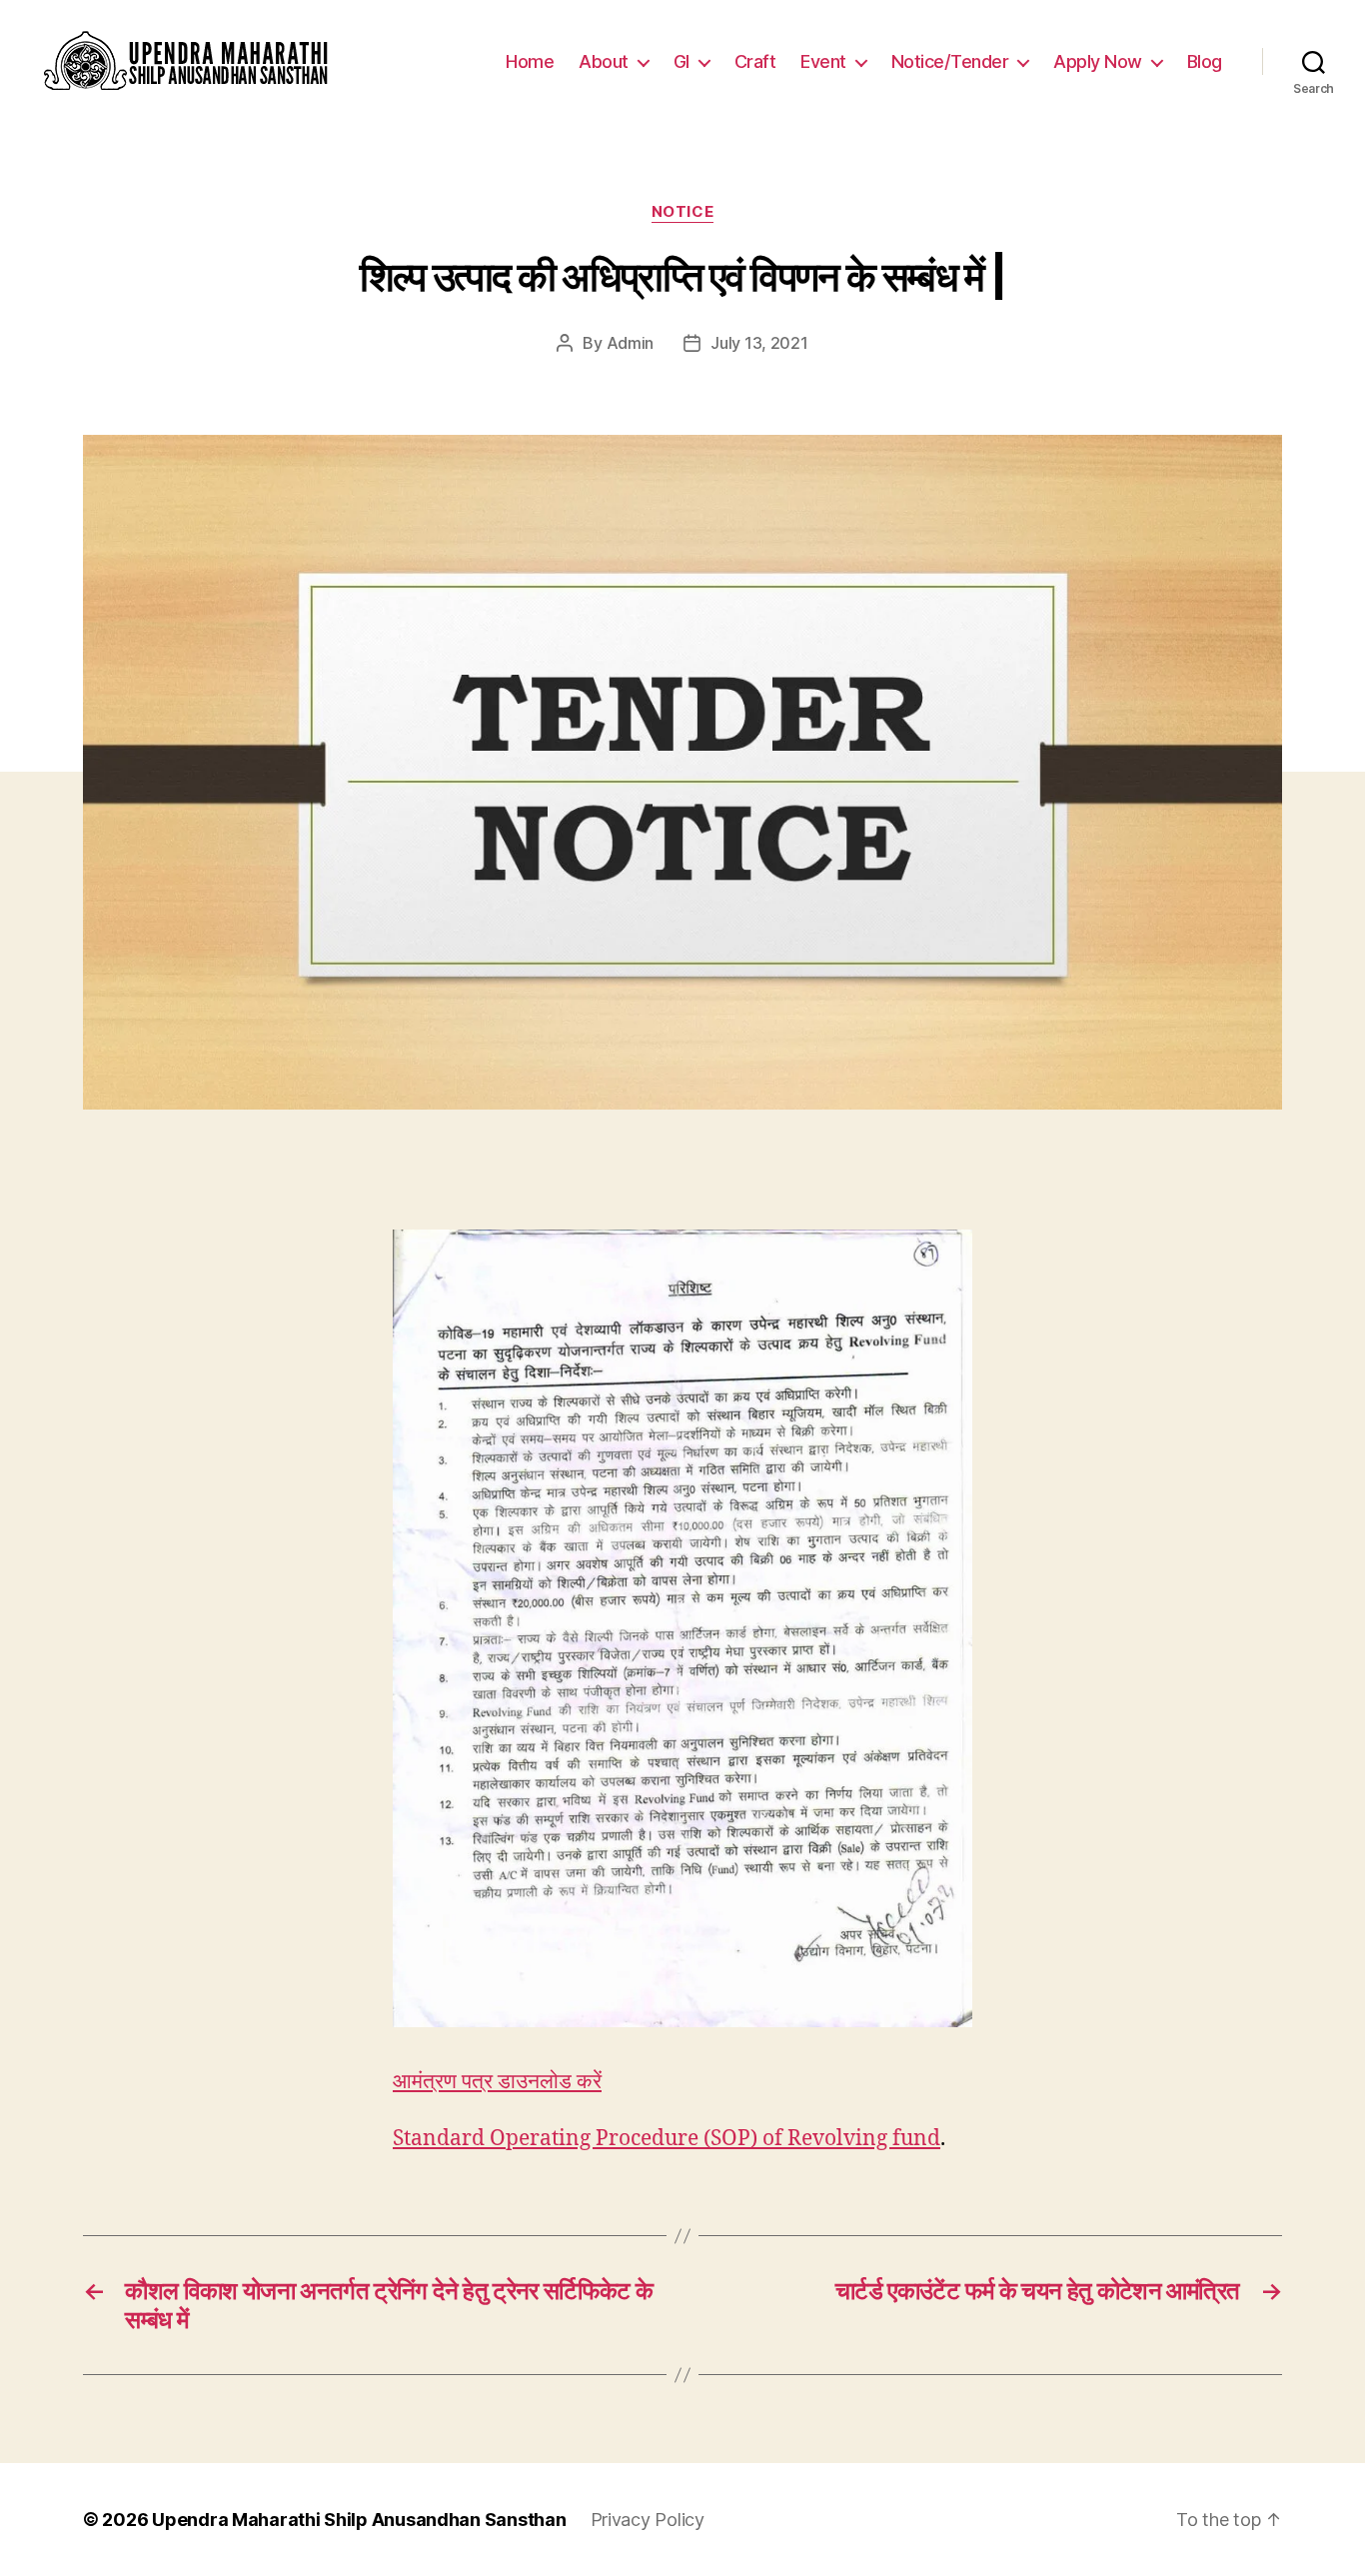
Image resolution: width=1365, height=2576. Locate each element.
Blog (1205, 61)
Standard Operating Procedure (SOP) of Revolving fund (667, 2139)
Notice (682, 212)
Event (823, 61)
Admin (631, 343)
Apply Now (1098, 61)
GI (682, 61)
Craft (755, 61)
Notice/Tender (950, 61)
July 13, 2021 (759, 343)
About (604, 61)
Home (530, 61)
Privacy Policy (648, 2520)
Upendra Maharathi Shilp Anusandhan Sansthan (359, 2520)
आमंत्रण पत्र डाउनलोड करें (497, 2082)
